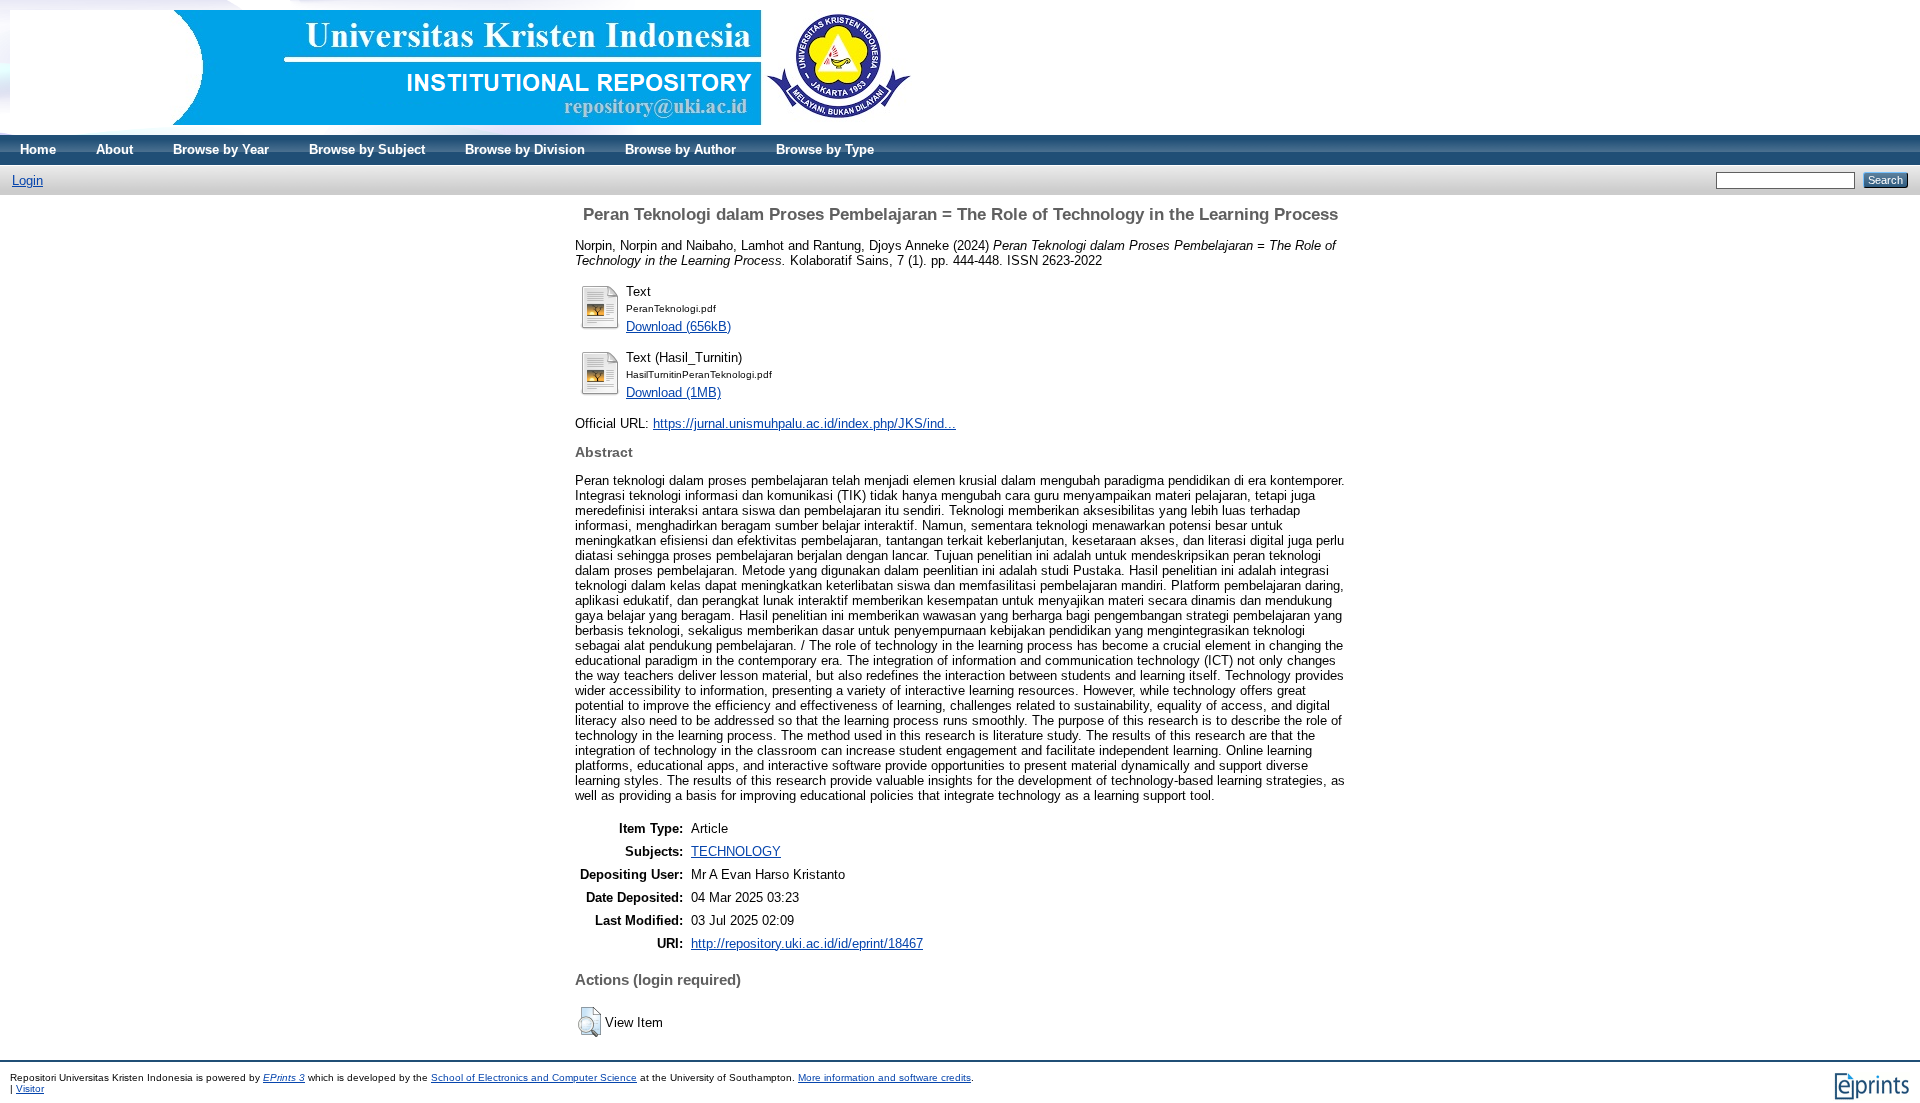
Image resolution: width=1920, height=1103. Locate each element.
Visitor (30, 1088)
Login (27, 180)
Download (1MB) (673, 392)
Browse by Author (680, 149)
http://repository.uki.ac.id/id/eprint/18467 (807, 943)
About (114, 149)
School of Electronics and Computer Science (534, 1077)
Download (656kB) (678, 326)
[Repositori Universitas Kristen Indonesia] (461, 130)
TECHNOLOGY (736, 851)
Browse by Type (825, 149)
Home (38, 149)
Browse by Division (525, 149)
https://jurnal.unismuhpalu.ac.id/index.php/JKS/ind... (804, 423)
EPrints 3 (284, 1077)
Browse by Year (221, 149)
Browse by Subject (367, 149)
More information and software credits (884, 1077)
